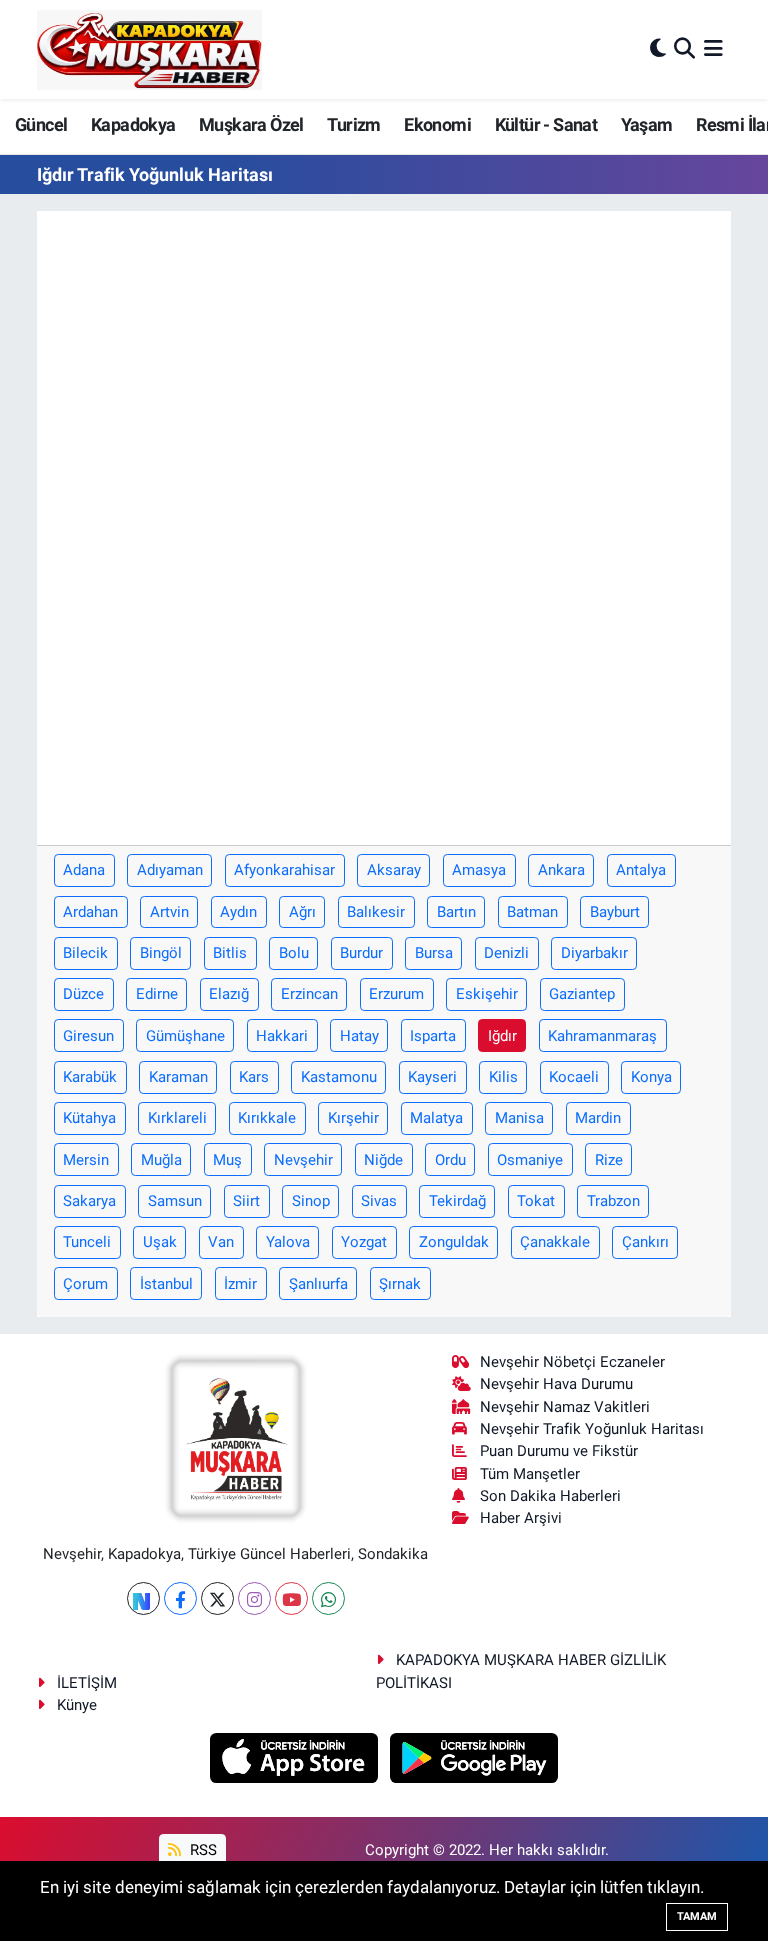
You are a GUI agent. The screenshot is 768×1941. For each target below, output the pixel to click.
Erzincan (309, 994)
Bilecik (85, 953)
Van (221, 1242)
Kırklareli (177, 1118)
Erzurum (396, 994)
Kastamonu (339, 1077)
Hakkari (282, 1036)
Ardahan (90, 912)
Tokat (536, 1201)
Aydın (238, 912)
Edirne (157, 994)
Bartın (456, 912)
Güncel (41, 124)
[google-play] (474, 1757)
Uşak (160, 1242)
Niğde (383, 1160)
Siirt (246, 1201)
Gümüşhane (185, 1036)
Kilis (503, 1077)
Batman (532, 912)
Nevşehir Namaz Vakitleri (565, 1407)
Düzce (83, 994)
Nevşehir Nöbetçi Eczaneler (572, 1362)
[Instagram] (254, 1598)
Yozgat (364, 1242)
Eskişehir (487, 994)
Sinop (311, 1201)
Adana (84, 870)
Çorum (85, 1284)
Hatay (359, 1036)
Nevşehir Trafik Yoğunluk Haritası (592, 1429)
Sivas (379, 1201)
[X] (217, 1598)
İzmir (240, 1284)
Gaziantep (582, 994)
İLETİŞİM (87, 1683)
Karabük (90, 1077)
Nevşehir (303, 1160)
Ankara (561, 870)
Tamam (697, 1916)
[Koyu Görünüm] (658, 49)
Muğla (161, 1160)
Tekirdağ (457, 1201)
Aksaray (394, 870)
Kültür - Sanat (546, 124)
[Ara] (684, 49)
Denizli (506, 953)
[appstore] (296, 1757)
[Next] (143, 1598)
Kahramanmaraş (602, 1036)
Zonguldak (454, 1242)
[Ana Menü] (713, 49)
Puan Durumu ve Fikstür (559, 1451)
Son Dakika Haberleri (550, 1496)
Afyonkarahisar (284, 870)
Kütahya (89, 1118)
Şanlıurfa (318, 1284)
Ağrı (302, 912)
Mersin (86, 1160)
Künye (77, 1705)
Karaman (178, 1077)
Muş (227, 1160)
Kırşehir (353, 1118)
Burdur (361, 953)
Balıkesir (376, 912)
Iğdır (502, 1036)
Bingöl (161, 953)
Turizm (353, 124)
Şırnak (400, 1284)
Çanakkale (555, 1242)
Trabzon (613, 1201)
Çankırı (645, 1242)
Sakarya (89, 1201)
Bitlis (230, 953)
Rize (609, 1160)
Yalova (288, 1242)
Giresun (88, 1036)
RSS (201, 1850)
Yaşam (647, 124)
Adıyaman (170, 870)
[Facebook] (180, 1598)
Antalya (641, 870)
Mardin (598, 1118)
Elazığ (229, 994)
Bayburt (615, 912)
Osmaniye (530, 1160)
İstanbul (166, 1284)
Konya (651, 1077)
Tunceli (87, 1242)
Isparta (433, 1036)
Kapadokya (133, 124)
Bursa (434, 953)
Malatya (436, 1118)
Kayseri (432, 1077)
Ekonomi (437, 124)
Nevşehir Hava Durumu (556, 1384)
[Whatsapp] (328, 1598)
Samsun (175, 1201)
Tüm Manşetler (530, 1474)
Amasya (479, 870)
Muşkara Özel (251, 124)
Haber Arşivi (521, 1518)
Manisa (519, 1118)
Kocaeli (574, 1077)
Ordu (450, 1160)
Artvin (169, 912)
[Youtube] (291, 1598)
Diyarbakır (594, 953)
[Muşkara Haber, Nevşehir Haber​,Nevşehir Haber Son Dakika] (149, 49)
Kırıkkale (267, 1118)
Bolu (294, 953)
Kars (254, 1077)
